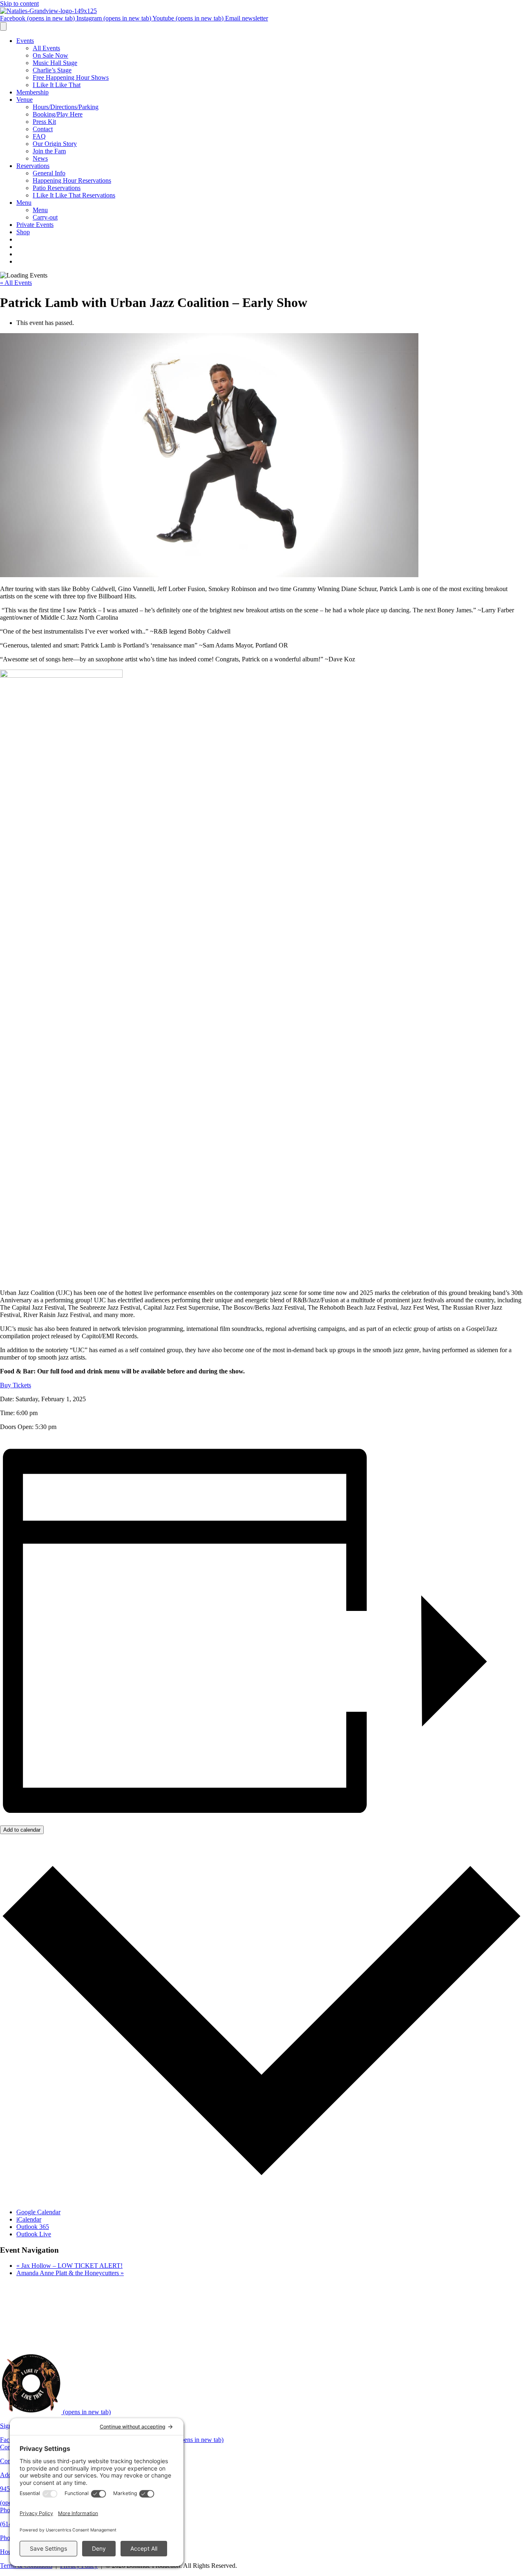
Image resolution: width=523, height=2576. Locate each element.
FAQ (39, 136)
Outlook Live (34, 2234)
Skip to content (19, 3)
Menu (24, 203)
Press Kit (44, 122)
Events (25, 41)
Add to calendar (22, 1830)
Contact (43, 129)
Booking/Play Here (58, 114)
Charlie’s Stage (52, 70)
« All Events (16, 283)
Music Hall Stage (55, 63)
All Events (46, 48)
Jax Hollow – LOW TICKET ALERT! (69, 2266)
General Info (49, 173)
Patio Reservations (57, 188)
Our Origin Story (55, 144)
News (40, 158)
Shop (23, 232)
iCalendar (29, 2219)
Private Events (35, 225)
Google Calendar (38, 2212)
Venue (25, 100)
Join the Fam (49, 151)
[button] (16, 1385)
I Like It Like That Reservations (74, 195)
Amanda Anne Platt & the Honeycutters (70, 2273)
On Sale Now (50, 55)
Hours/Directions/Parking (66, 107)
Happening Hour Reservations (72, 180)
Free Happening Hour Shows (71, 77)
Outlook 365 (33, 2227)
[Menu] (3, 26)
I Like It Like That (57, 85)
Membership (32, 92)
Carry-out (45, 217)
